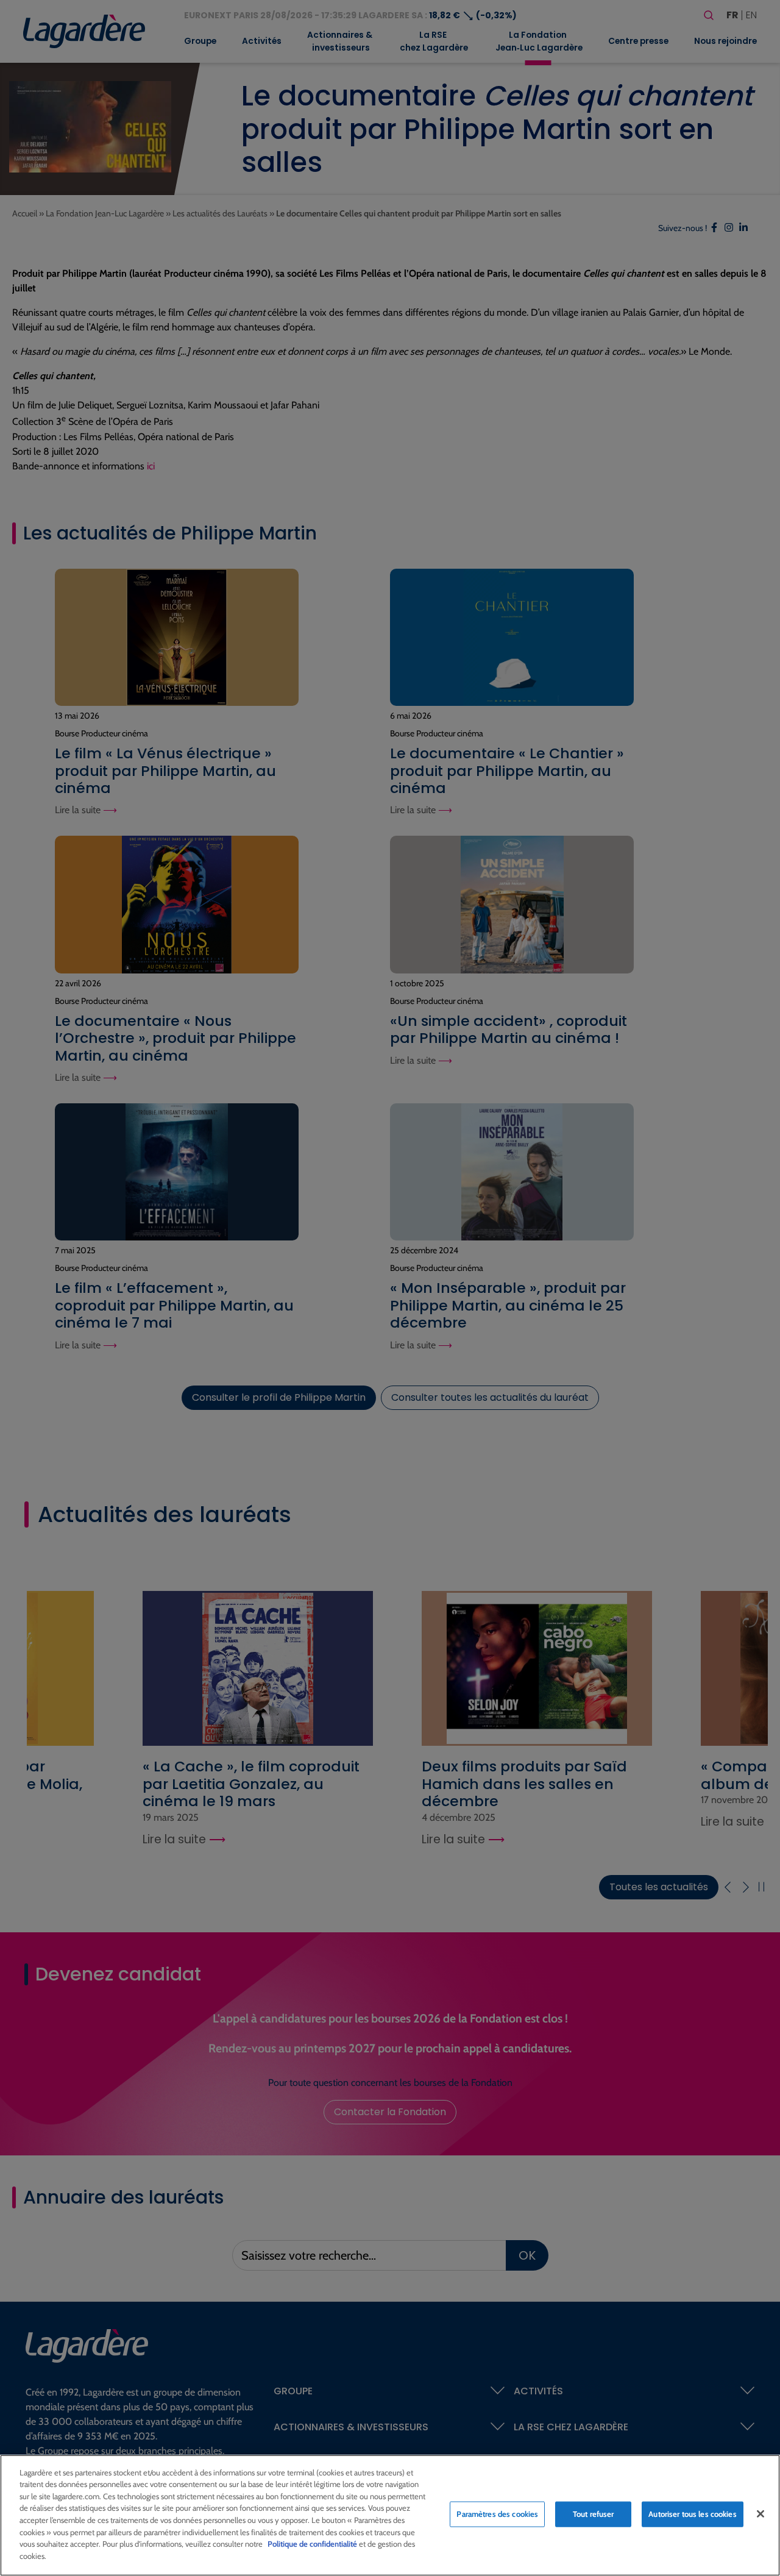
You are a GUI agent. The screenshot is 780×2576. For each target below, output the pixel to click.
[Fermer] (760, 2514)
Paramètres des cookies (497, 2514)
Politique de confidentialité (312, 2544)
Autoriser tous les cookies (692, 2514)
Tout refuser (594, 2514)
